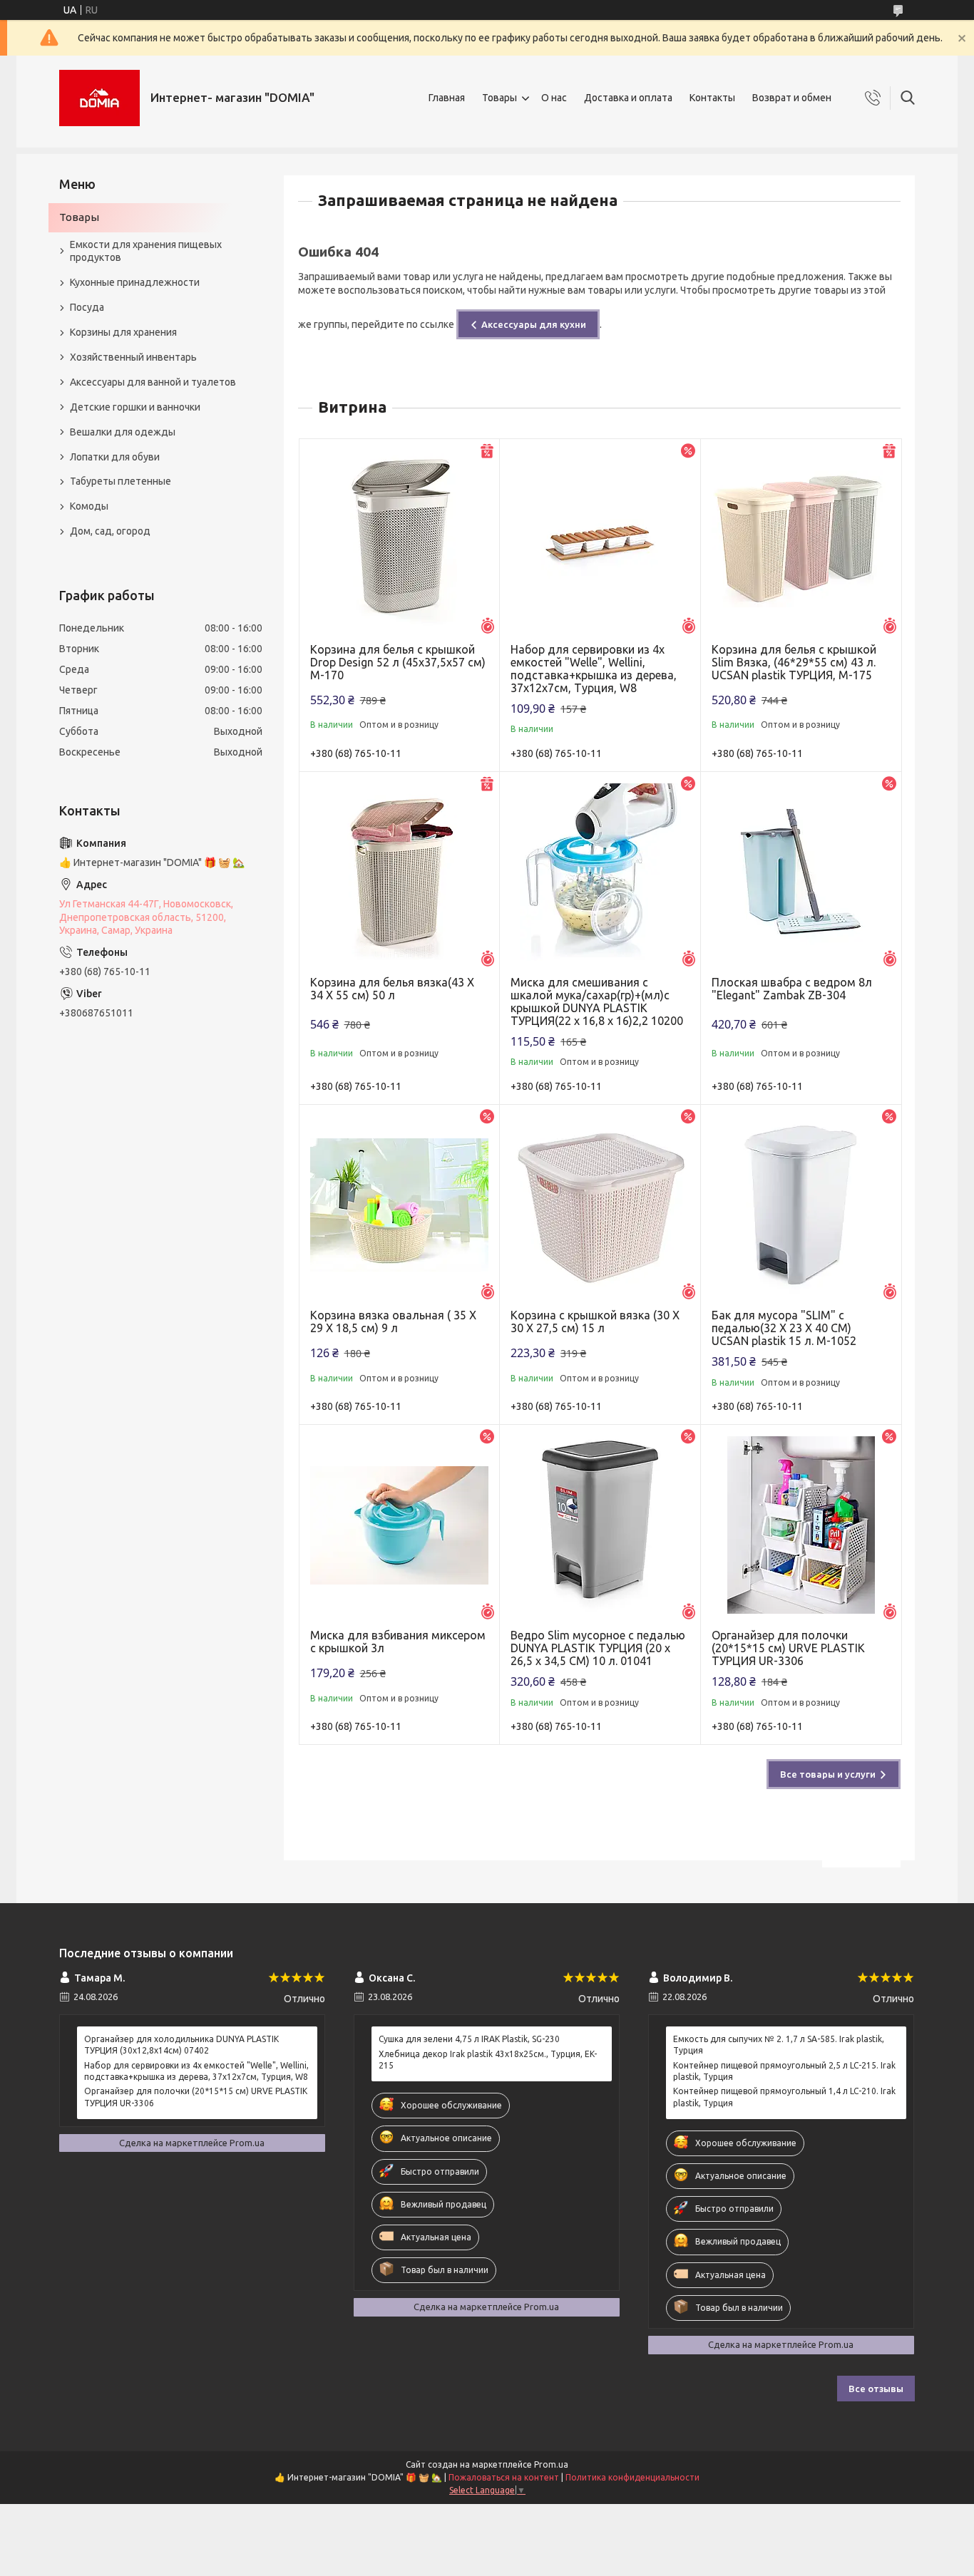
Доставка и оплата (628, 98)
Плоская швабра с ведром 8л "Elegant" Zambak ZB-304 (792, 989)
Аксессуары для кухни (534, 324)
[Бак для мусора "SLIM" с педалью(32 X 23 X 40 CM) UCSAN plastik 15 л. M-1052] (801, 1205)
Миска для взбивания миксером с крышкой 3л (398, 1642)
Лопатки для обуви (115, 457)
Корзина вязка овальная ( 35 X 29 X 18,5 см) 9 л (393, 1322)
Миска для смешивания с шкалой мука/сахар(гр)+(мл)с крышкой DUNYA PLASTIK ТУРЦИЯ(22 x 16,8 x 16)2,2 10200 (597, 1001)
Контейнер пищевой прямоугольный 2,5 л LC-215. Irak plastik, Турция (784, 2071)
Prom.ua (551, 2464)
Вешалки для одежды (123, 432)
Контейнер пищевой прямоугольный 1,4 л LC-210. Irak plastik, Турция (784, 2097)
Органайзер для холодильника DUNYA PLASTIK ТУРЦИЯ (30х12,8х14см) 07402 (181, 2045)
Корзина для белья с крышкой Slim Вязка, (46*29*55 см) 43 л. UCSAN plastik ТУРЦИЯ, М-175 (794, 662)
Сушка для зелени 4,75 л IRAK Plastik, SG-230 (469, 2039)
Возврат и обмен (792, 98)
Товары (499, 98)
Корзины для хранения (123, 332)
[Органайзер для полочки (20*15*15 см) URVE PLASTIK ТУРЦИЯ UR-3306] (801, 1525)
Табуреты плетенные (121, 481)
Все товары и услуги (828, 1774)
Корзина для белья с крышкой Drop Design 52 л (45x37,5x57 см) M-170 (398, 662)
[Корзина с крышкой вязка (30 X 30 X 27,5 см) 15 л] (600, 1205)
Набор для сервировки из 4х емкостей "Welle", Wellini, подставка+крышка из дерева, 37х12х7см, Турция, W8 (594, 669)
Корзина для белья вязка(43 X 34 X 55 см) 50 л (392, 989)
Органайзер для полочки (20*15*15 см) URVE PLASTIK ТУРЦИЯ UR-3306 (788, 1648)
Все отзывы (876, 2389)
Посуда (87, 307)
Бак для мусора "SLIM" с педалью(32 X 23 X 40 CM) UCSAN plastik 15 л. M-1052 (784, 1328)
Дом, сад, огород (110, 531)
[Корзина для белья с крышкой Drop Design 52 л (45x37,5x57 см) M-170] (400, 539)
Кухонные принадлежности (135, 282)
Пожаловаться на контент (504, 2477)
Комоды (89, 506)
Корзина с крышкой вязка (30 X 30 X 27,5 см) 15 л (595, 1322)
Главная (447, 98)
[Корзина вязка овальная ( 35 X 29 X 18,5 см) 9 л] (400, 1205)
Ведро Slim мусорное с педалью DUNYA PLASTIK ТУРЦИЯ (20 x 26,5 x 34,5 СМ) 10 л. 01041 (598, 1648)
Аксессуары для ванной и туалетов (153, 382)
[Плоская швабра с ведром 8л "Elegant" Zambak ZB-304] (801, 872)
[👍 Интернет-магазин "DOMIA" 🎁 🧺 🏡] (99, 98)
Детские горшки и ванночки (135, 407)
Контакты (712, 98)
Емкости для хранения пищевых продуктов (146, 251)
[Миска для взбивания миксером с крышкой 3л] (400, 1525)
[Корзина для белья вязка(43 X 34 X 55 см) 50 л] (400, 872)
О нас (554, 98)
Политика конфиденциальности (632, 2477)
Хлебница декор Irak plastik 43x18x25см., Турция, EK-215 (488, 2060)
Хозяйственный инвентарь (133, 357)
